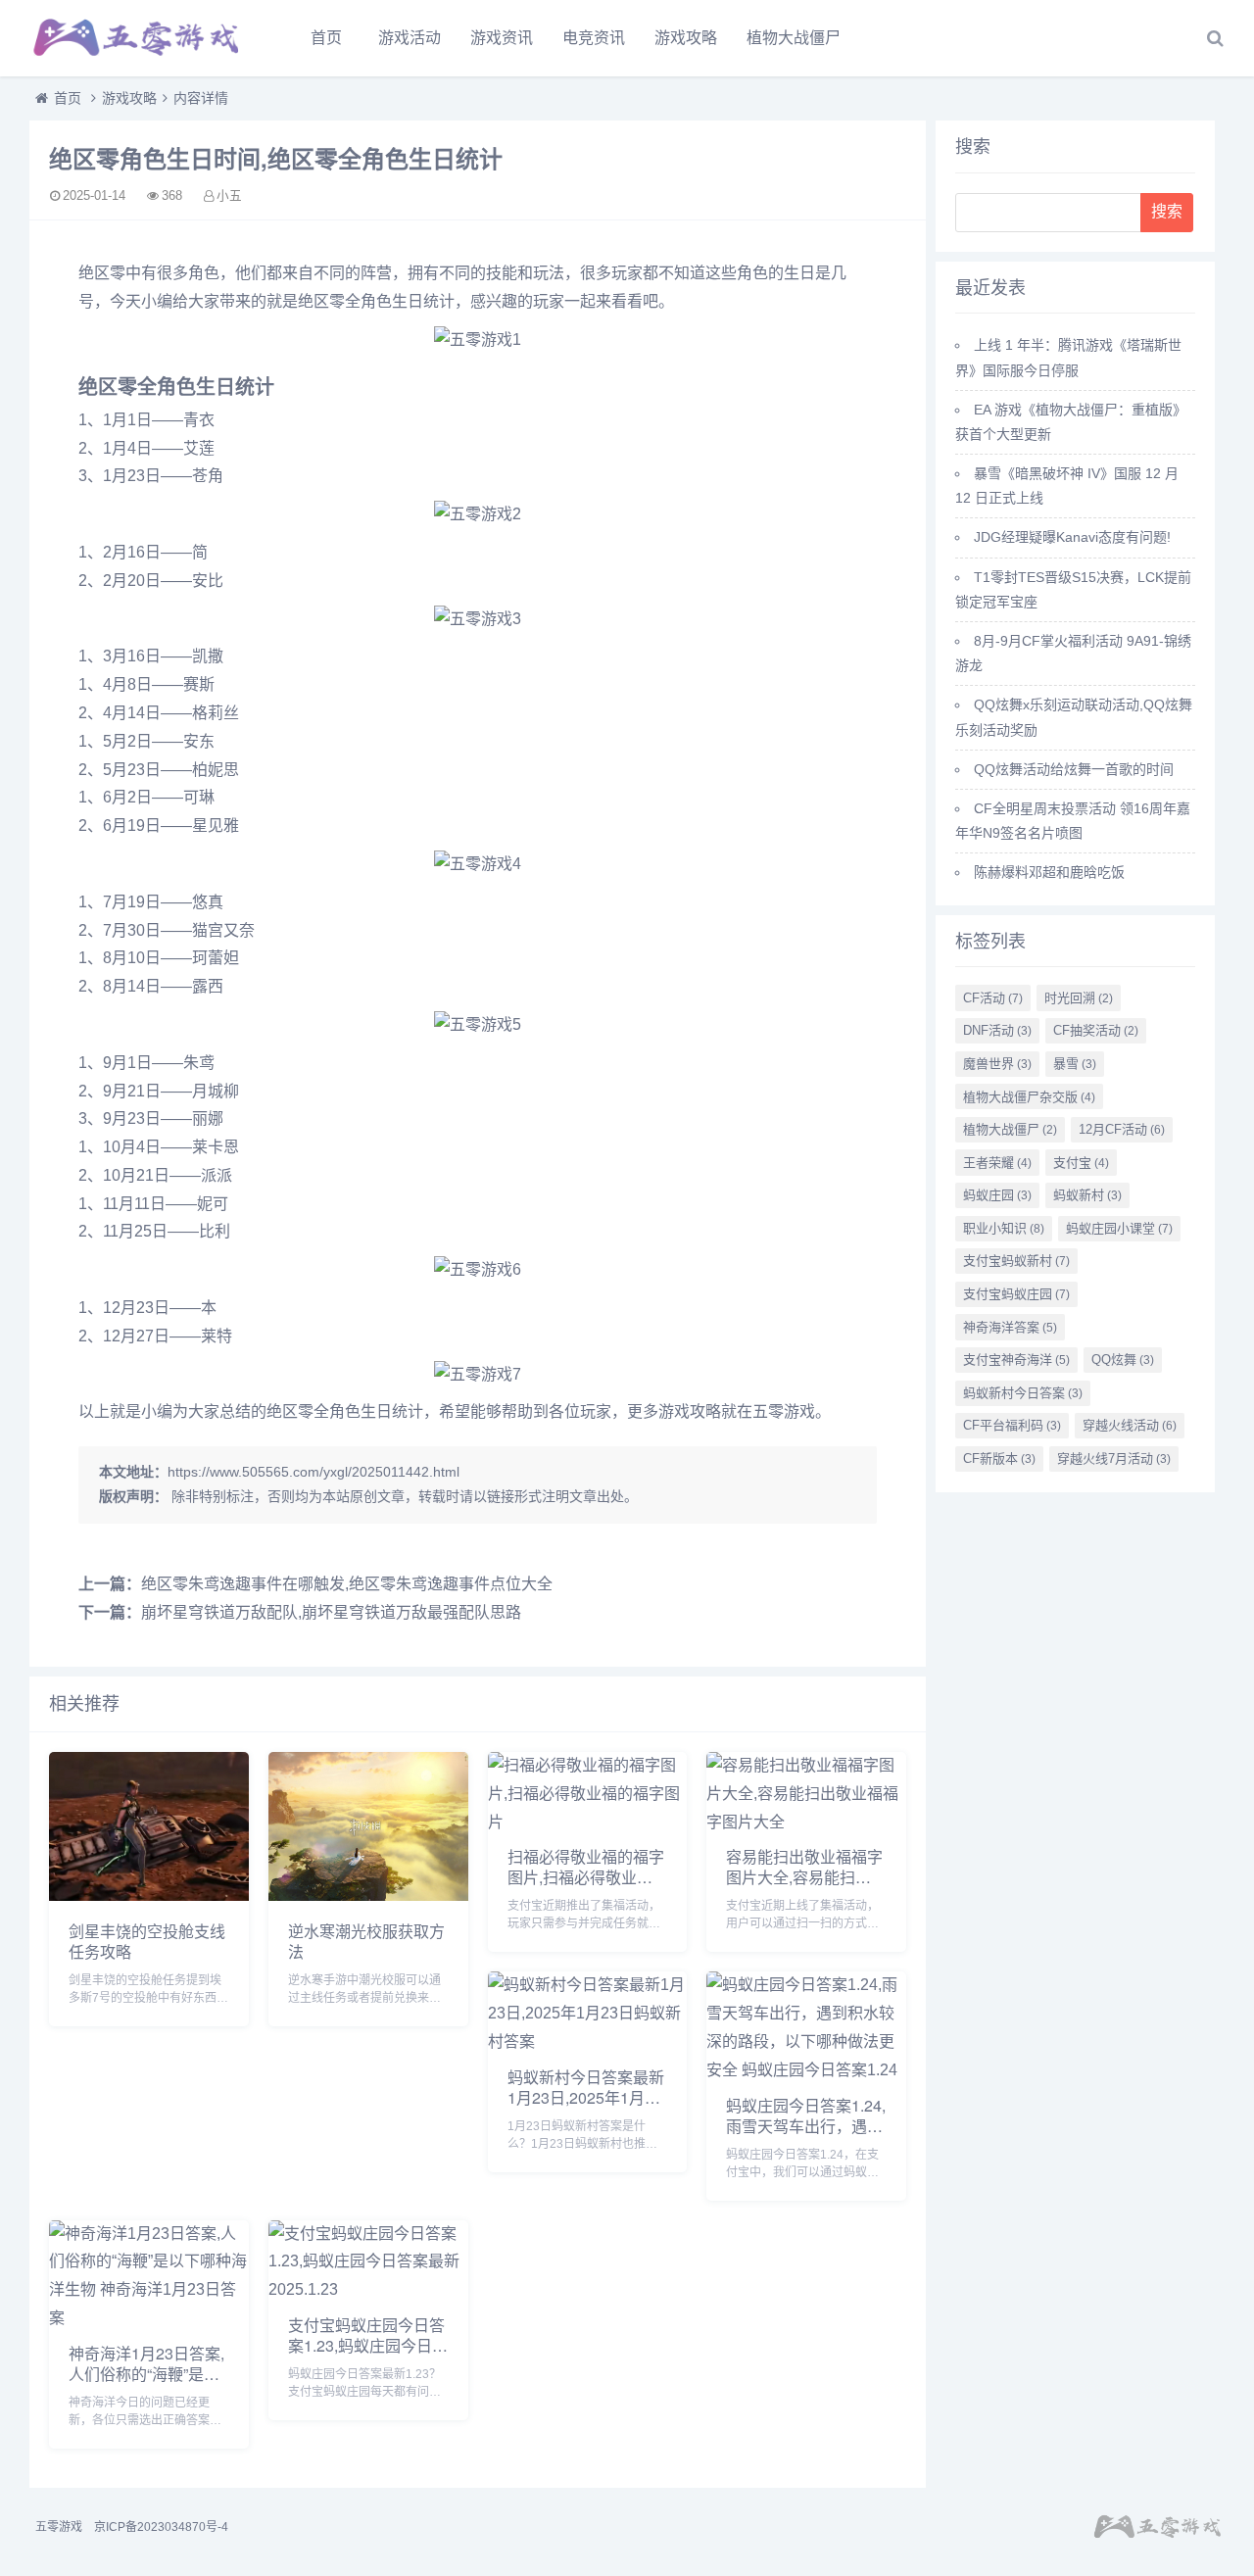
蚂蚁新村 (1087, 1195)
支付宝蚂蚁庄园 (1016, 1294)
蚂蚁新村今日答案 (1023, 1393)
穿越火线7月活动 (1114, 1458)
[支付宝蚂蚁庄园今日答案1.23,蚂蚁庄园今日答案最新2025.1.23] (368, 2289)
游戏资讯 (502, 38)
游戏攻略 (686, 38)
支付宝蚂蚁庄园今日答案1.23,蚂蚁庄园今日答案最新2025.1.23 (368, 2345)
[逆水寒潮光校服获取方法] (368, 1896)
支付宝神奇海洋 (1016, 1360)
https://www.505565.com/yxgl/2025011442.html (313, 1472)
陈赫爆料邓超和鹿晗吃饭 (1049, 872)
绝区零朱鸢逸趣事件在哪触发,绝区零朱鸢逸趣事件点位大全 (347, 1584)
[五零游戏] (137, 38)
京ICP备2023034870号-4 (161, 2527)
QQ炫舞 (1123, 1360)
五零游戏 (59, 2527)
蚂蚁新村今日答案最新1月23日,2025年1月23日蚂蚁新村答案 (586, 2097)
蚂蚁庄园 (997, 1195)
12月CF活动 (1122, 1129)
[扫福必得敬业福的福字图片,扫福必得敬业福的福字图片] (588, 1822)
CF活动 (993, 998)
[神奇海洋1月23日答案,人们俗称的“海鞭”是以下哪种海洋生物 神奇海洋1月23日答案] (149, 2318)
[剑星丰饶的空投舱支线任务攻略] (149, 1896)
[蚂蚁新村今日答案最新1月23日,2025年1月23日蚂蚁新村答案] (588, 2041)
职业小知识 (1004, 1228)
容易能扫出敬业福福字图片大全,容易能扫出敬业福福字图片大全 (804, 1877)
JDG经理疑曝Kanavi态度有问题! (1072, 537)
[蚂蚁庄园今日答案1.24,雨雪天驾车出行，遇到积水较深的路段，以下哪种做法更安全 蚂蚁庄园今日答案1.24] (806, 2070)
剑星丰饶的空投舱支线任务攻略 (147, 1941)
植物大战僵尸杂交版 (1029, 1097)
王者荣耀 (997, 1163)
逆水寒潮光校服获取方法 (366, 1941)
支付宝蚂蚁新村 (1016, 1261)
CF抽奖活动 (1096, 1030)
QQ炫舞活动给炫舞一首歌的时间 (1074, 769)
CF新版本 (999, 1458)
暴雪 (1075, 1064)
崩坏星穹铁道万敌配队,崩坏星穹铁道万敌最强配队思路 (331, 1612)
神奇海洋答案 (1010, 1327)
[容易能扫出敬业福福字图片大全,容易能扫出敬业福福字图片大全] (806, 1822)
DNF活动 (997, 1030)
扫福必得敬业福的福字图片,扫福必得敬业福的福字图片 (586, 1877)
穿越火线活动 (1130, 1425)
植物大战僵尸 (794, 38)
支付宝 (1081, 1163)
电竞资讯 (594, 38)
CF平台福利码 (1012, 1425)
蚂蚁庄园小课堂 (1119, 1228)
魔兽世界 (997, 1064)
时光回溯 (1079, 998)
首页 (326, 38)
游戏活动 (410, 38)
